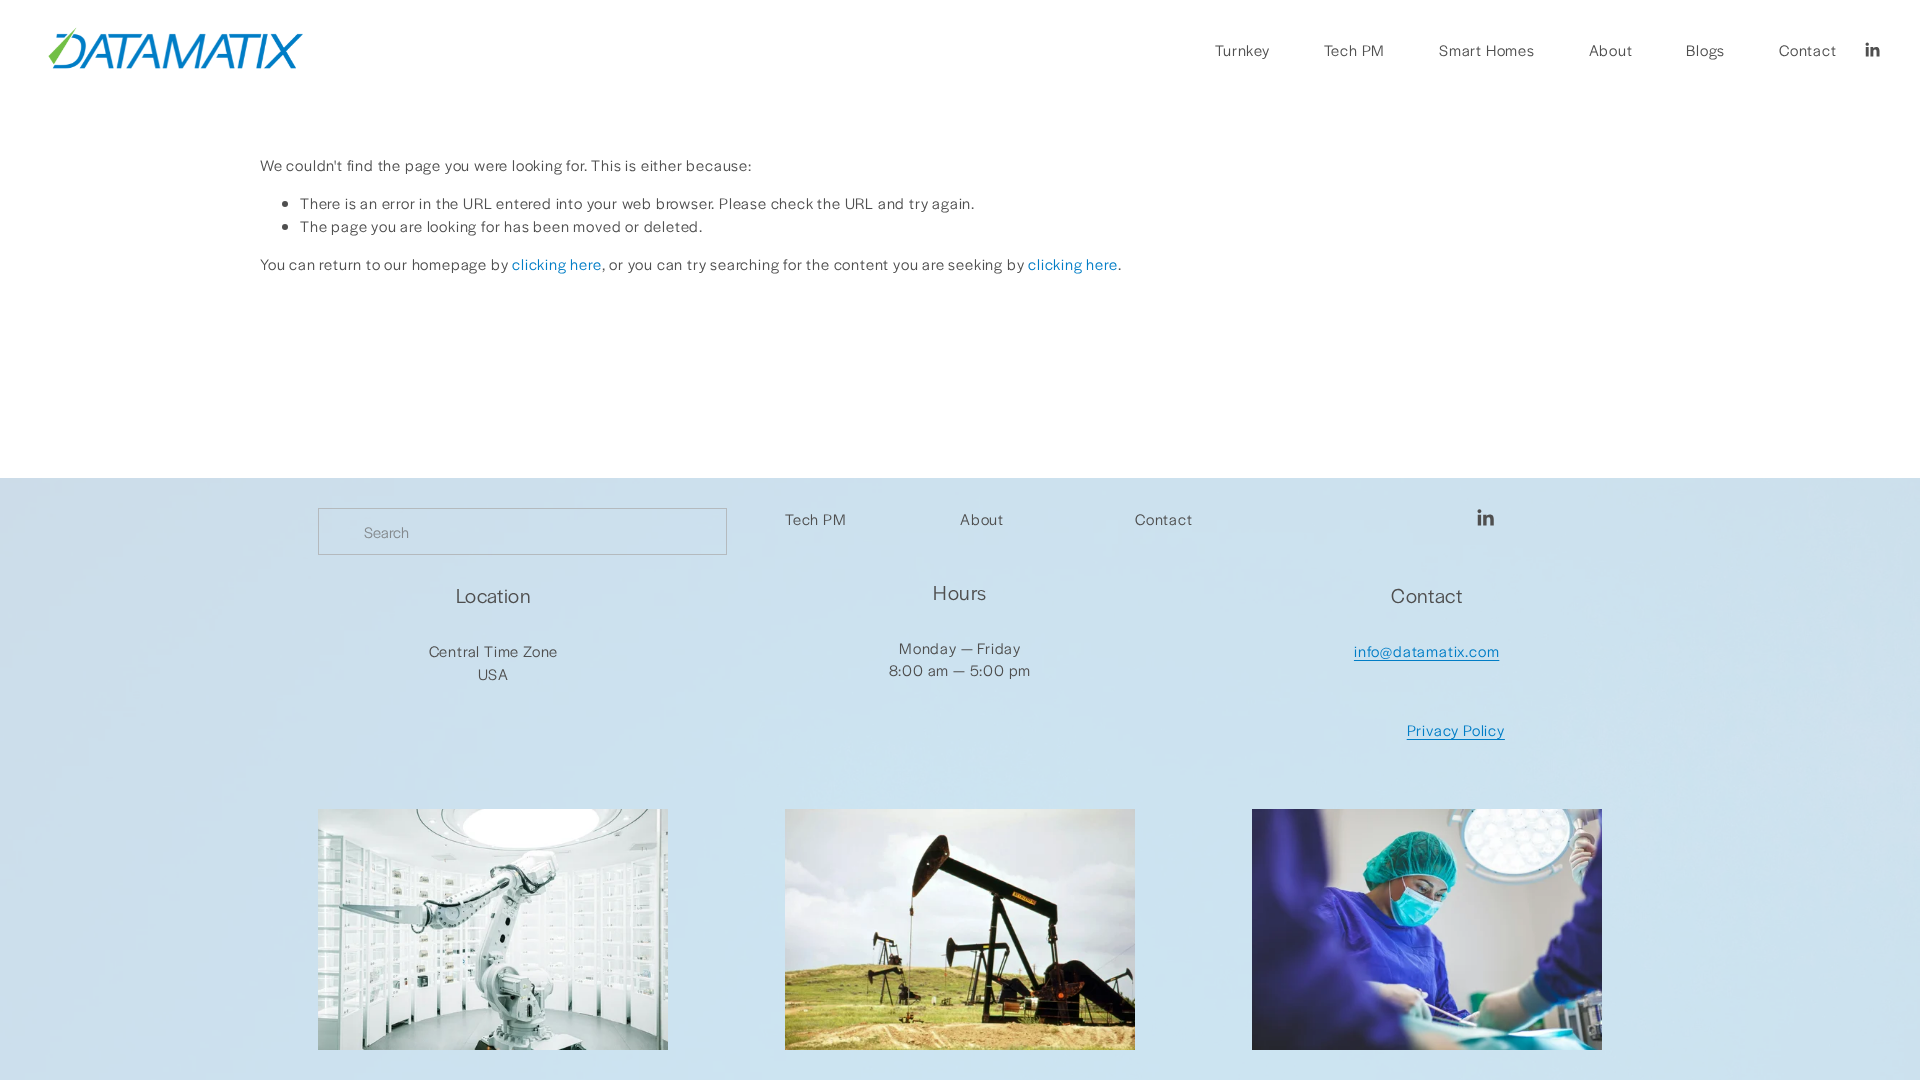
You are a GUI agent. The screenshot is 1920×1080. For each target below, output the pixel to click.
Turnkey (1242, 49)
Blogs (1705, 49)
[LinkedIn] (1872, 50)
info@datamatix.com (1426, 650)
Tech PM (1355, 49)
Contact (1808, 49)
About (1611, 49)
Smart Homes (1487, 49)
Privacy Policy (1456, 729)
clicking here (556, 263)
